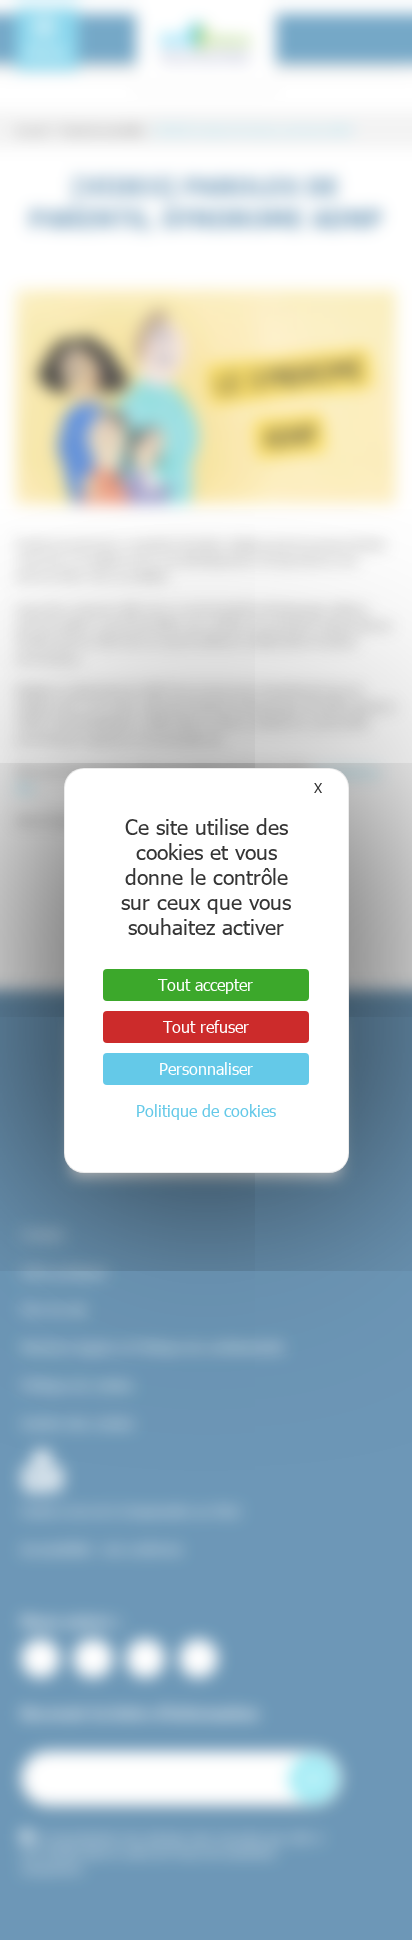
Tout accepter (205, 984)
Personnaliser (206, 1068)
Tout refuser (206, 1026)
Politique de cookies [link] (206, 1110)
